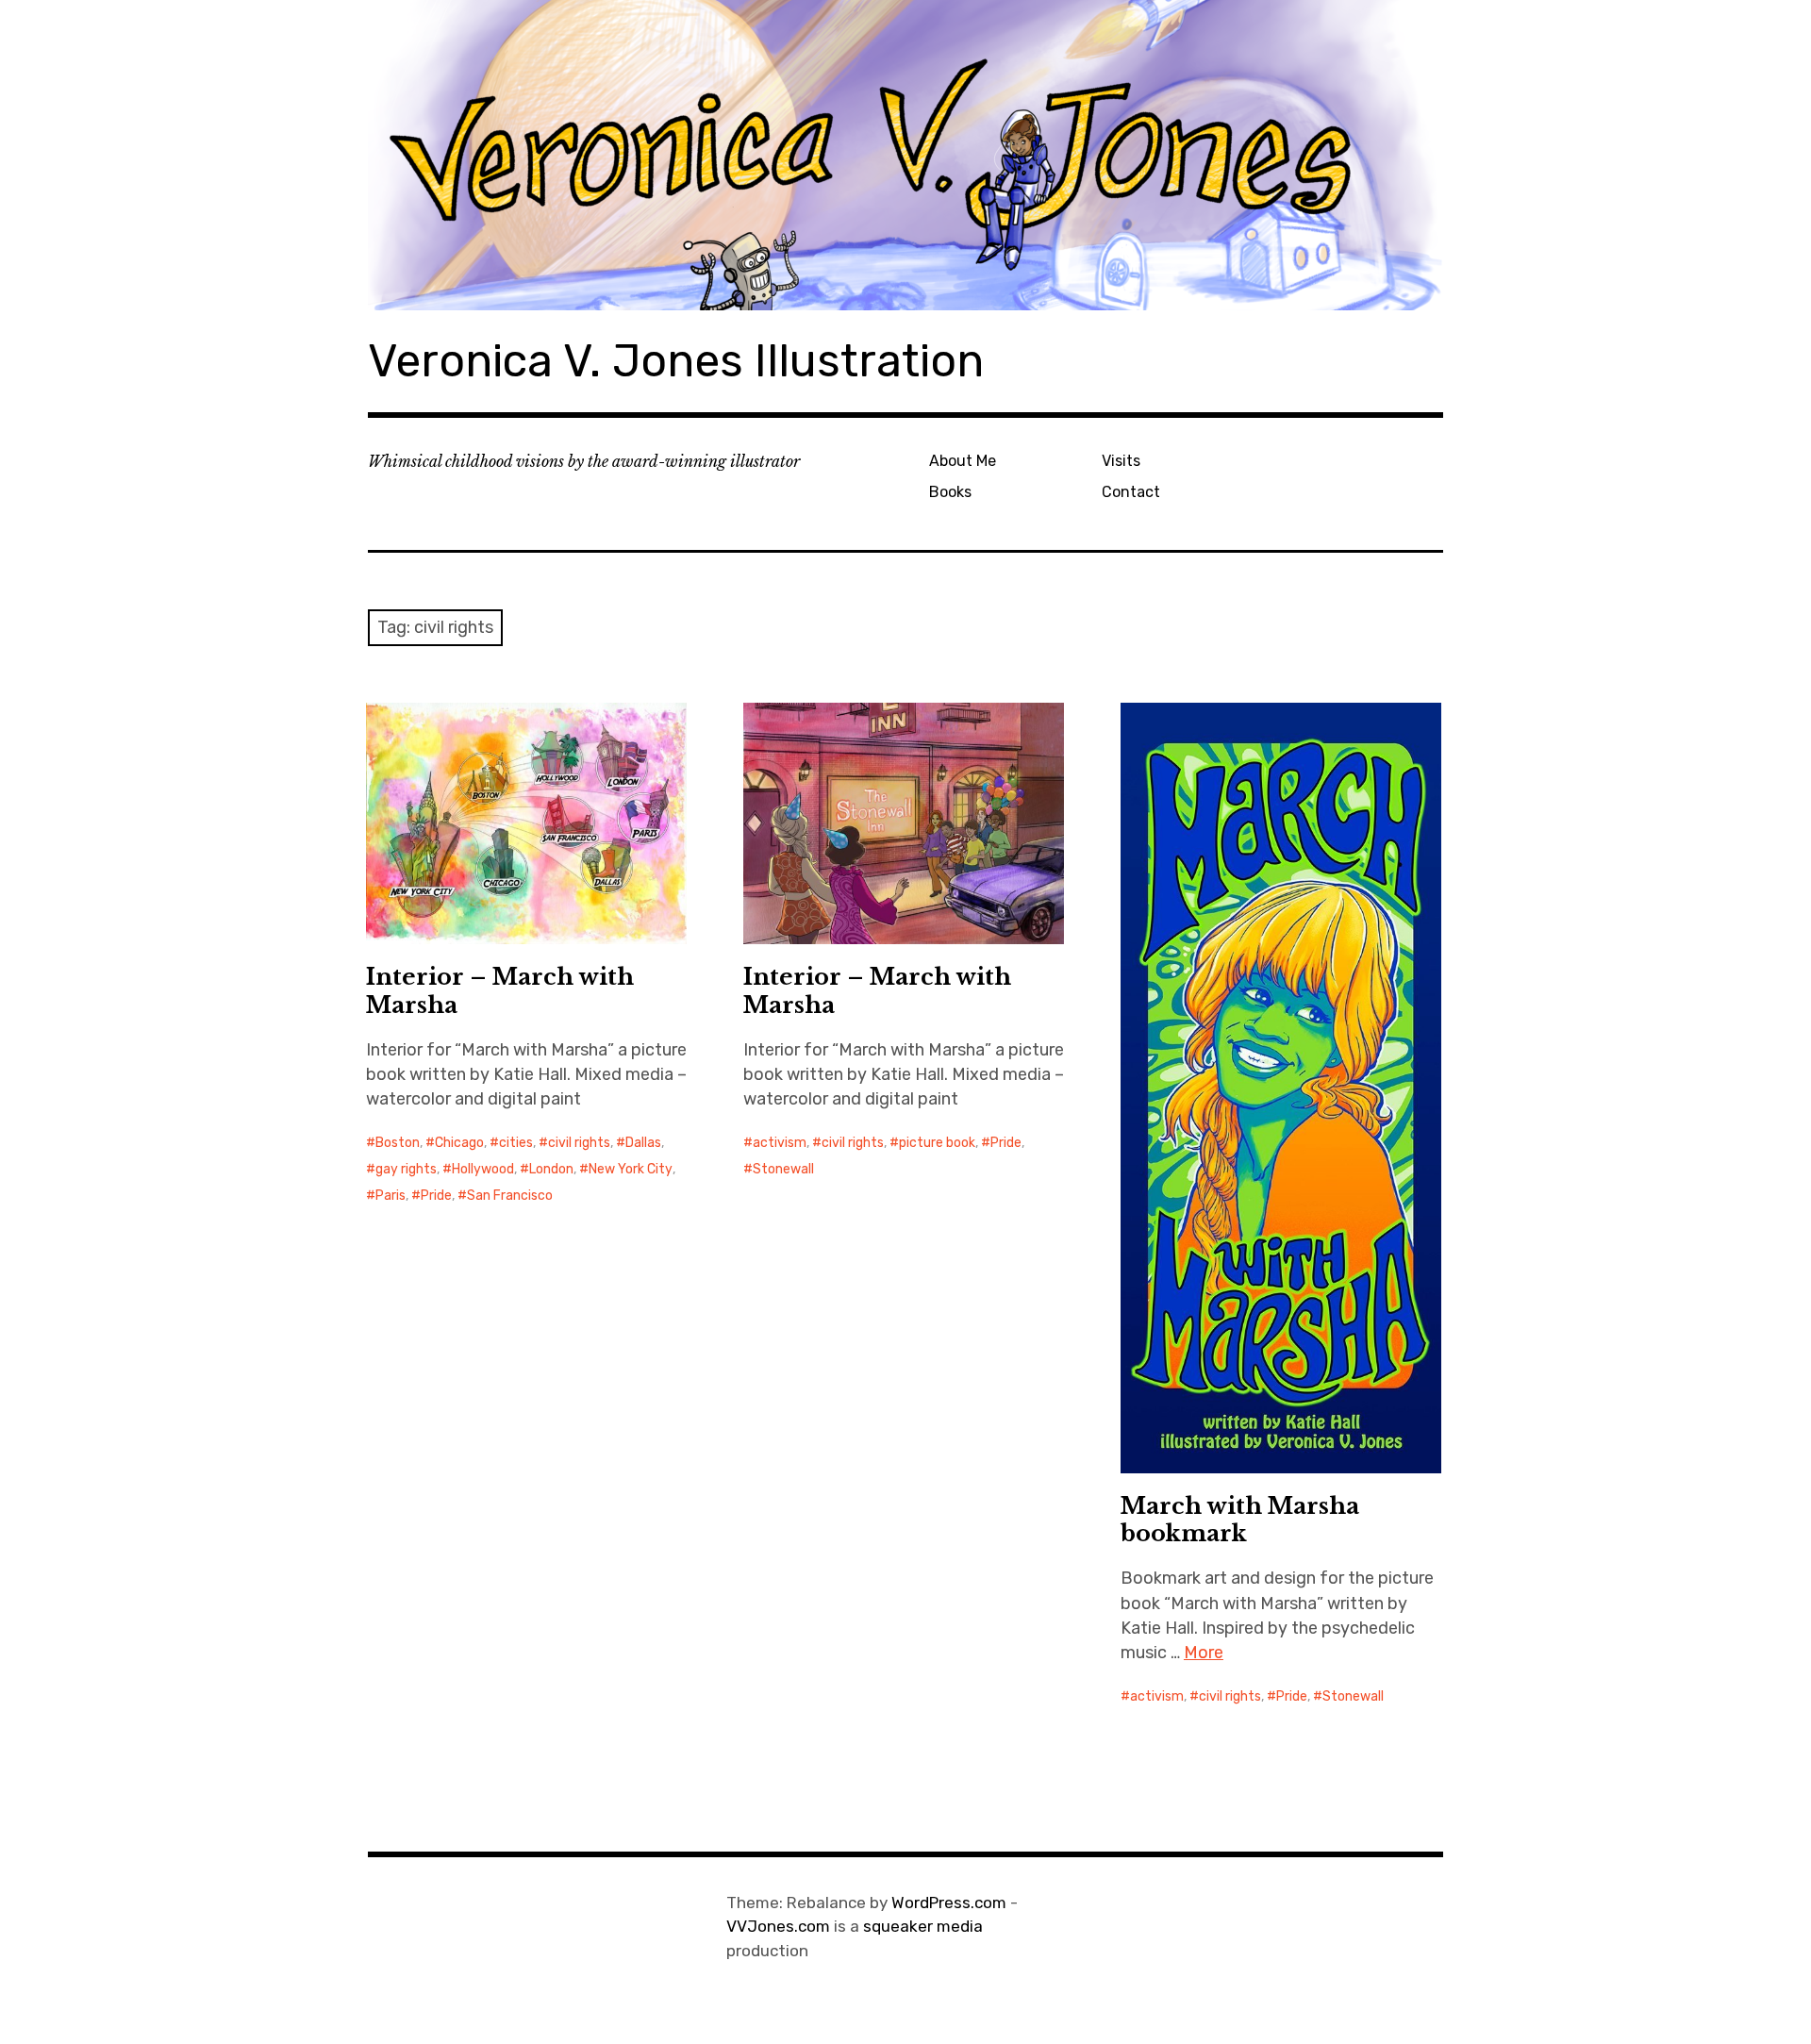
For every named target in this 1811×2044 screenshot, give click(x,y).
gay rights (406, 1169)
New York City (631, 1169)
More (1204, 1653)
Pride (436, 1196)
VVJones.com (778, 1926)
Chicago (459, 1143)
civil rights (579, 1143)
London (551, 1169)
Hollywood (483, 1169)
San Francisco (510, 1196)
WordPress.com (949, 1903)
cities (516, 1143)
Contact (1131, 492)
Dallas (643, 1143)
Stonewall (783, 1169)
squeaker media (923, 1926)
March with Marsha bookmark (1240, 1520)
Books (950, 492)
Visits (1121, 461)
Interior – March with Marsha (500, 990)
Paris (390, 1196)
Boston (398, 1143)
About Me (963, 461)
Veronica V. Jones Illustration (676, 361)
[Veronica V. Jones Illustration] (905, 155)
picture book (937, 1143)
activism (780, 1143)
